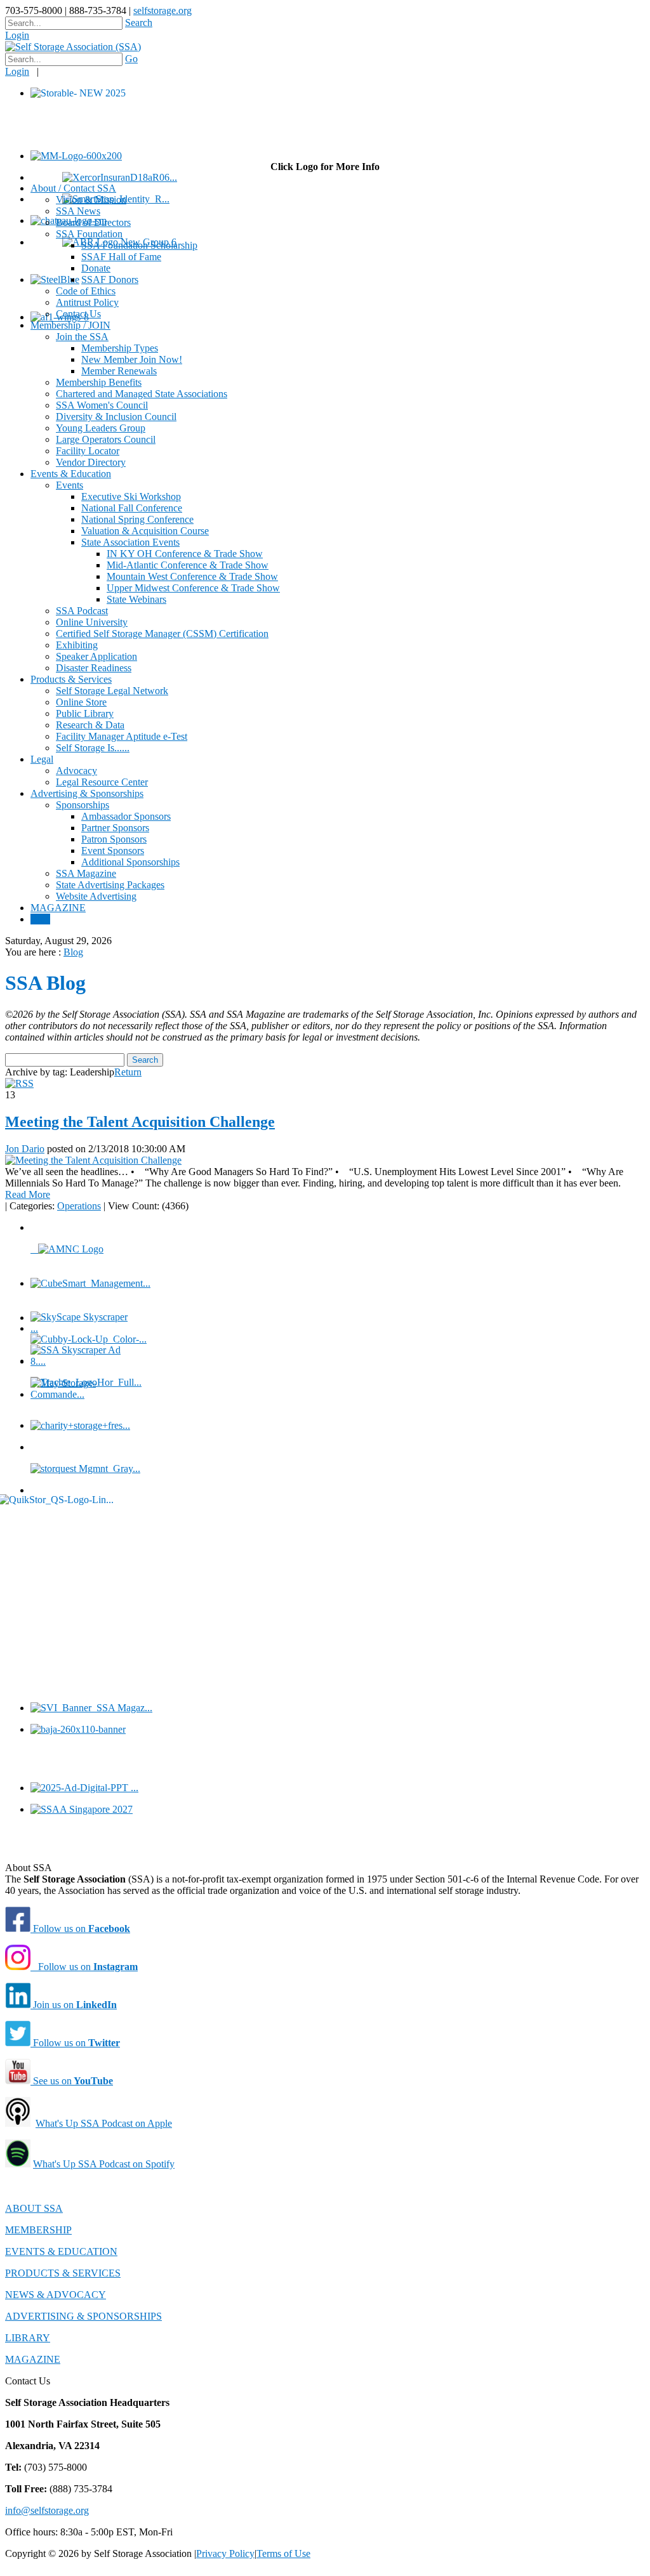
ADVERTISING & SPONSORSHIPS (83, 2316)
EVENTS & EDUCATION (61, 2251)
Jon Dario (25, 1149)
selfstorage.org (162, 10)
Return (128, 1072)
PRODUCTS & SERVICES (63, 2273)
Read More (28, 1194)
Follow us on (80, 1929)
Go (131, 59)
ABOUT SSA (34, 2208)
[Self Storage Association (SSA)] (73, 47)
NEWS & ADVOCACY (56, 2295)
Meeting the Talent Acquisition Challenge (140, 1122)
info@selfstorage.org (47, 2510)
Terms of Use (283, 2553)
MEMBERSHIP (38, 2230)
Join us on (74, 2005)
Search (139, 23)
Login (17, 35)
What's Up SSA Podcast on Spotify (104, 2164)
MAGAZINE (33, 2359)
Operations (79, 1206)
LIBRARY (28, 2338)
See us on (72, 2081)
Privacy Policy (225, 2553)
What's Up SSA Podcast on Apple (104, 2123)
